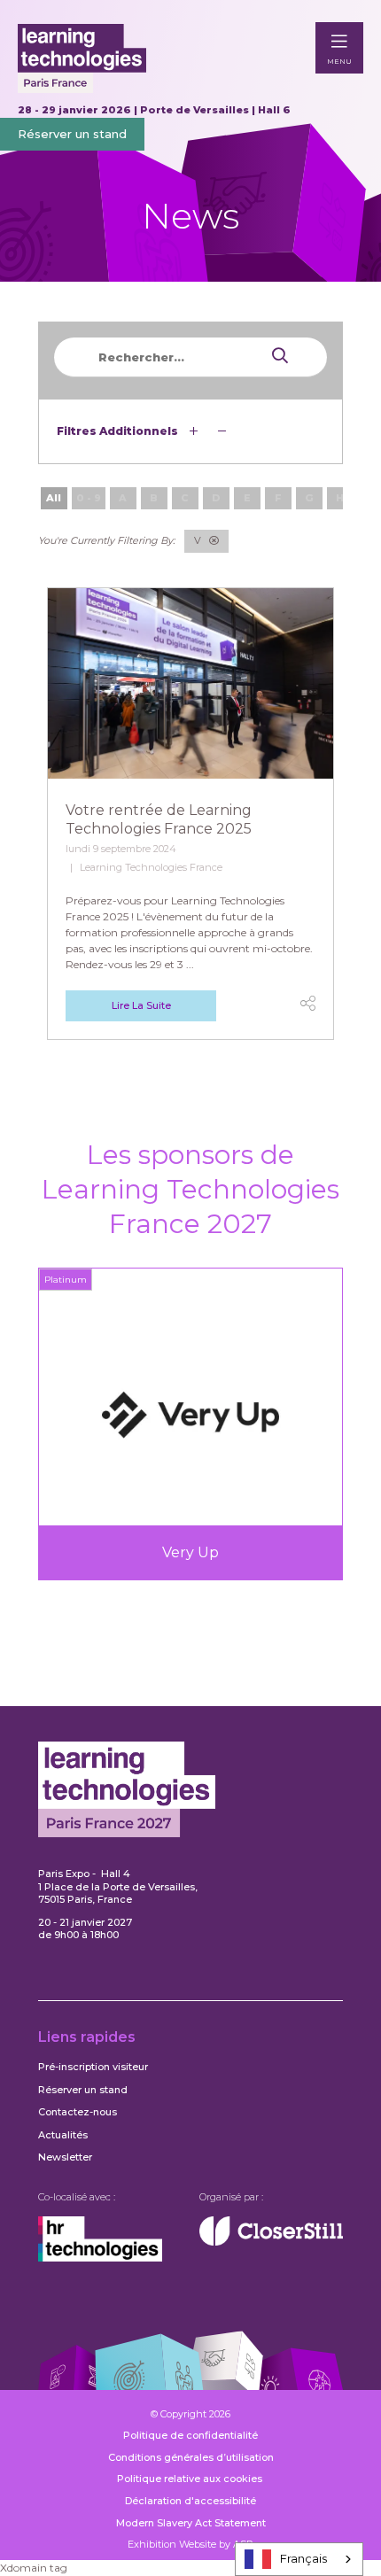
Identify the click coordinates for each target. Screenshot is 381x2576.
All (54, 498)
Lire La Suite (141, 1005)
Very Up (190, 1552)
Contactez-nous (78, 2112)
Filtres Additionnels (119, 431)
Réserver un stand (72, 134)
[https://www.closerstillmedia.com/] (271, 2242)
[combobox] (299, 2559)
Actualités (63, 2135)
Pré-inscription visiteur (93, 2067)
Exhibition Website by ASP (190, 2544)
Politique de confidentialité (190, 2435)
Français (303, 2558)
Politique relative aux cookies (191, 2479)
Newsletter (65, 2157)
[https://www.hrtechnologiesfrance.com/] (100, 2258)
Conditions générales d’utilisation (191, 2457)
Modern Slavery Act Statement (191, 2523)
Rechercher (245, 356)
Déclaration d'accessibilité (190, 2501)
